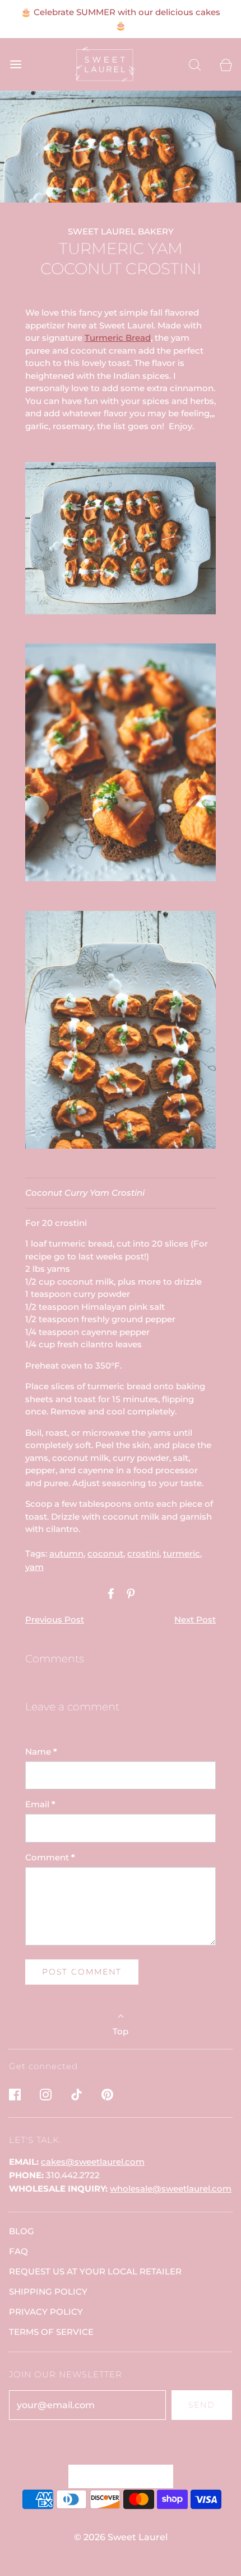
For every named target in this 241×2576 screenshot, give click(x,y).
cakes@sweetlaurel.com (93, 2162)
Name (41, 1752)
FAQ (18, 2251)
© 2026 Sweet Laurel (121, 2537)
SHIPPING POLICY (48, 2291)
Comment (50, 1857)
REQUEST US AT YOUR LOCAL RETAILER (95, 2271)
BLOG (22, 2231)
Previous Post (55, 1620)
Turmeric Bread (118, 338)
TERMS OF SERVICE (51, 2332)
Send (202, 2405)
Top (121, 2031)
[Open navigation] (15, 65)
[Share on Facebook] (109, 1593)
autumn (66, 1553)
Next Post (195, 1620)
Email (40, 1804)
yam (34, 1567)
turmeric (182, 1553)
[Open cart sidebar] (226, 65)
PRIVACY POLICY (46, 2312)
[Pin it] (129, 1593)
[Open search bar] (195, 65)
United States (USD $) (115, 2476)
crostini (143, 1553)
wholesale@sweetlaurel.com (171, 2189)
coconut (105, 1553)
